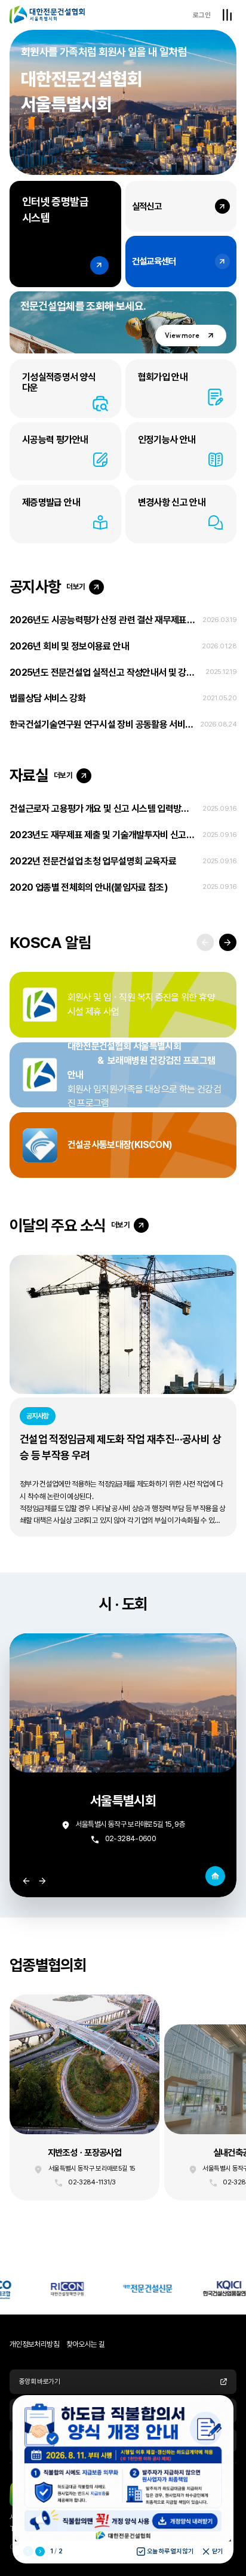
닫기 (217, 2551)
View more (182, 336)
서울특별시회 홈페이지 (216, 1876)
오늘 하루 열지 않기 (170, 2551)
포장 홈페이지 (84, 2098)
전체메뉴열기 (227, 15)
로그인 (202, 15)
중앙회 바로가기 (39, 2381)
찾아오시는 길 (86, 2344)
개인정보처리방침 (34, 2344)
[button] (228, 942)
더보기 (76, 587)
